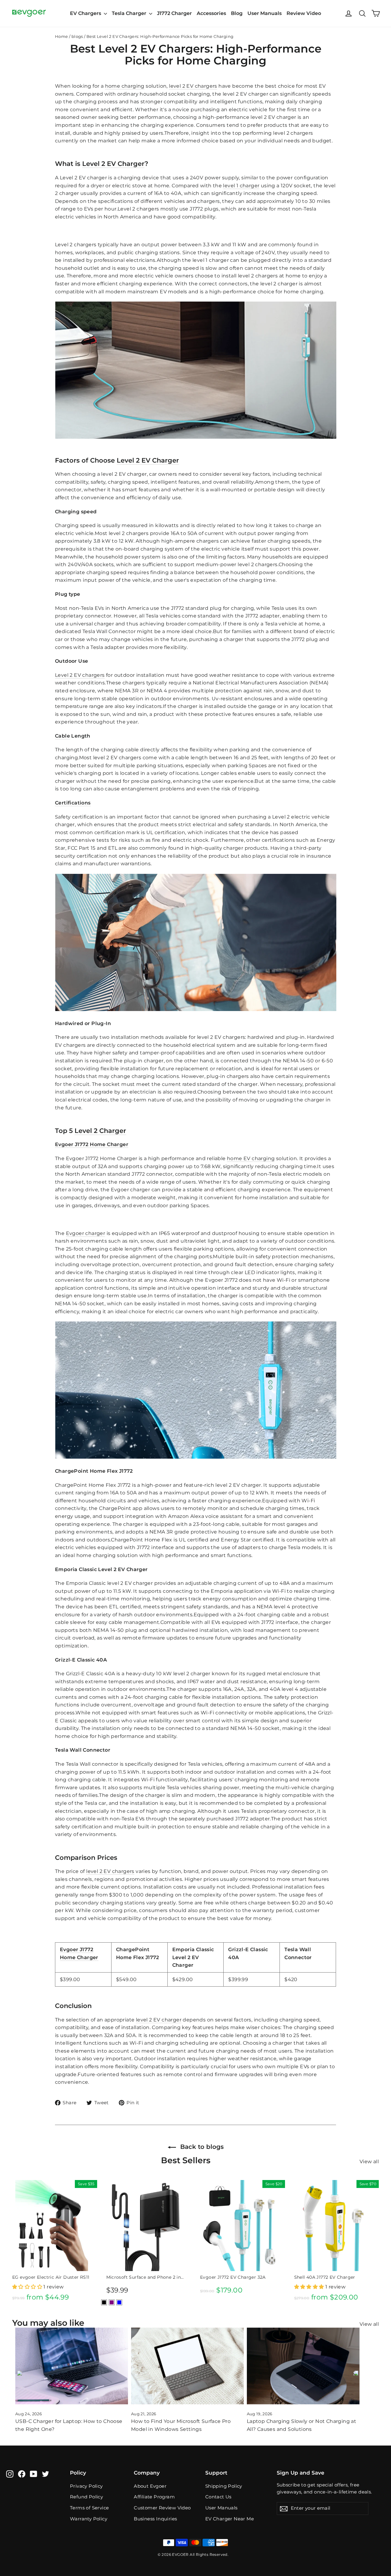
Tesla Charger (130, 13)
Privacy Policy (86, 2486)
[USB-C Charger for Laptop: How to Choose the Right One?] (72, 2366)
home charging (125, 86)
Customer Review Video (162, 2508)
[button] (28, 2287)
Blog (237, 13)
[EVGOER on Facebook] (22, 2474)
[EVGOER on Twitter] (46, 2474)
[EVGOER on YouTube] (34, 2474)
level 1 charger (241, 186)
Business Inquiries (155, 2519)
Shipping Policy (224, 2486)
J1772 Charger (174, 13)
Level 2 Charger (100, 1131)
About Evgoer (150, 2486)
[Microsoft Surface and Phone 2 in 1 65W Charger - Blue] (119, 2302)
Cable (62, 736)
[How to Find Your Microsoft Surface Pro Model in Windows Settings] (187, 2366)
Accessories (211, 13)
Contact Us (218, 2497)
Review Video (304, 13)
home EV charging (251, 1158)
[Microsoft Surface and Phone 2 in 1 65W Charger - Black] (104, 2302)
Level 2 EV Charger (113, 164)
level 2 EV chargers (193, 86)
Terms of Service (89, 2508)
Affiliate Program (154, 2497)
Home (62, 36)
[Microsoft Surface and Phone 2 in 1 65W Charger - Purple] (112, 2302)
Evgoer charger (86, 1233)
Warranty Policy (89, 2519)
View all (369, 2162)
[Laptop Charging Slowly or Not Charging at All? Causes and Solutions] (303, 2366)
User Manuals (265, 13)
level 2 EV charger (159, 2020)
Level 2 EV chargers (80, 675)
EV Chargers (86, 13)
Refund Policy (86, 2497)
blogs (77, 36)
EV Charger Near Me (230, 2519)
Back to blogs (201, 2147)
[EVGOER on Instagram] (10, 2474)
